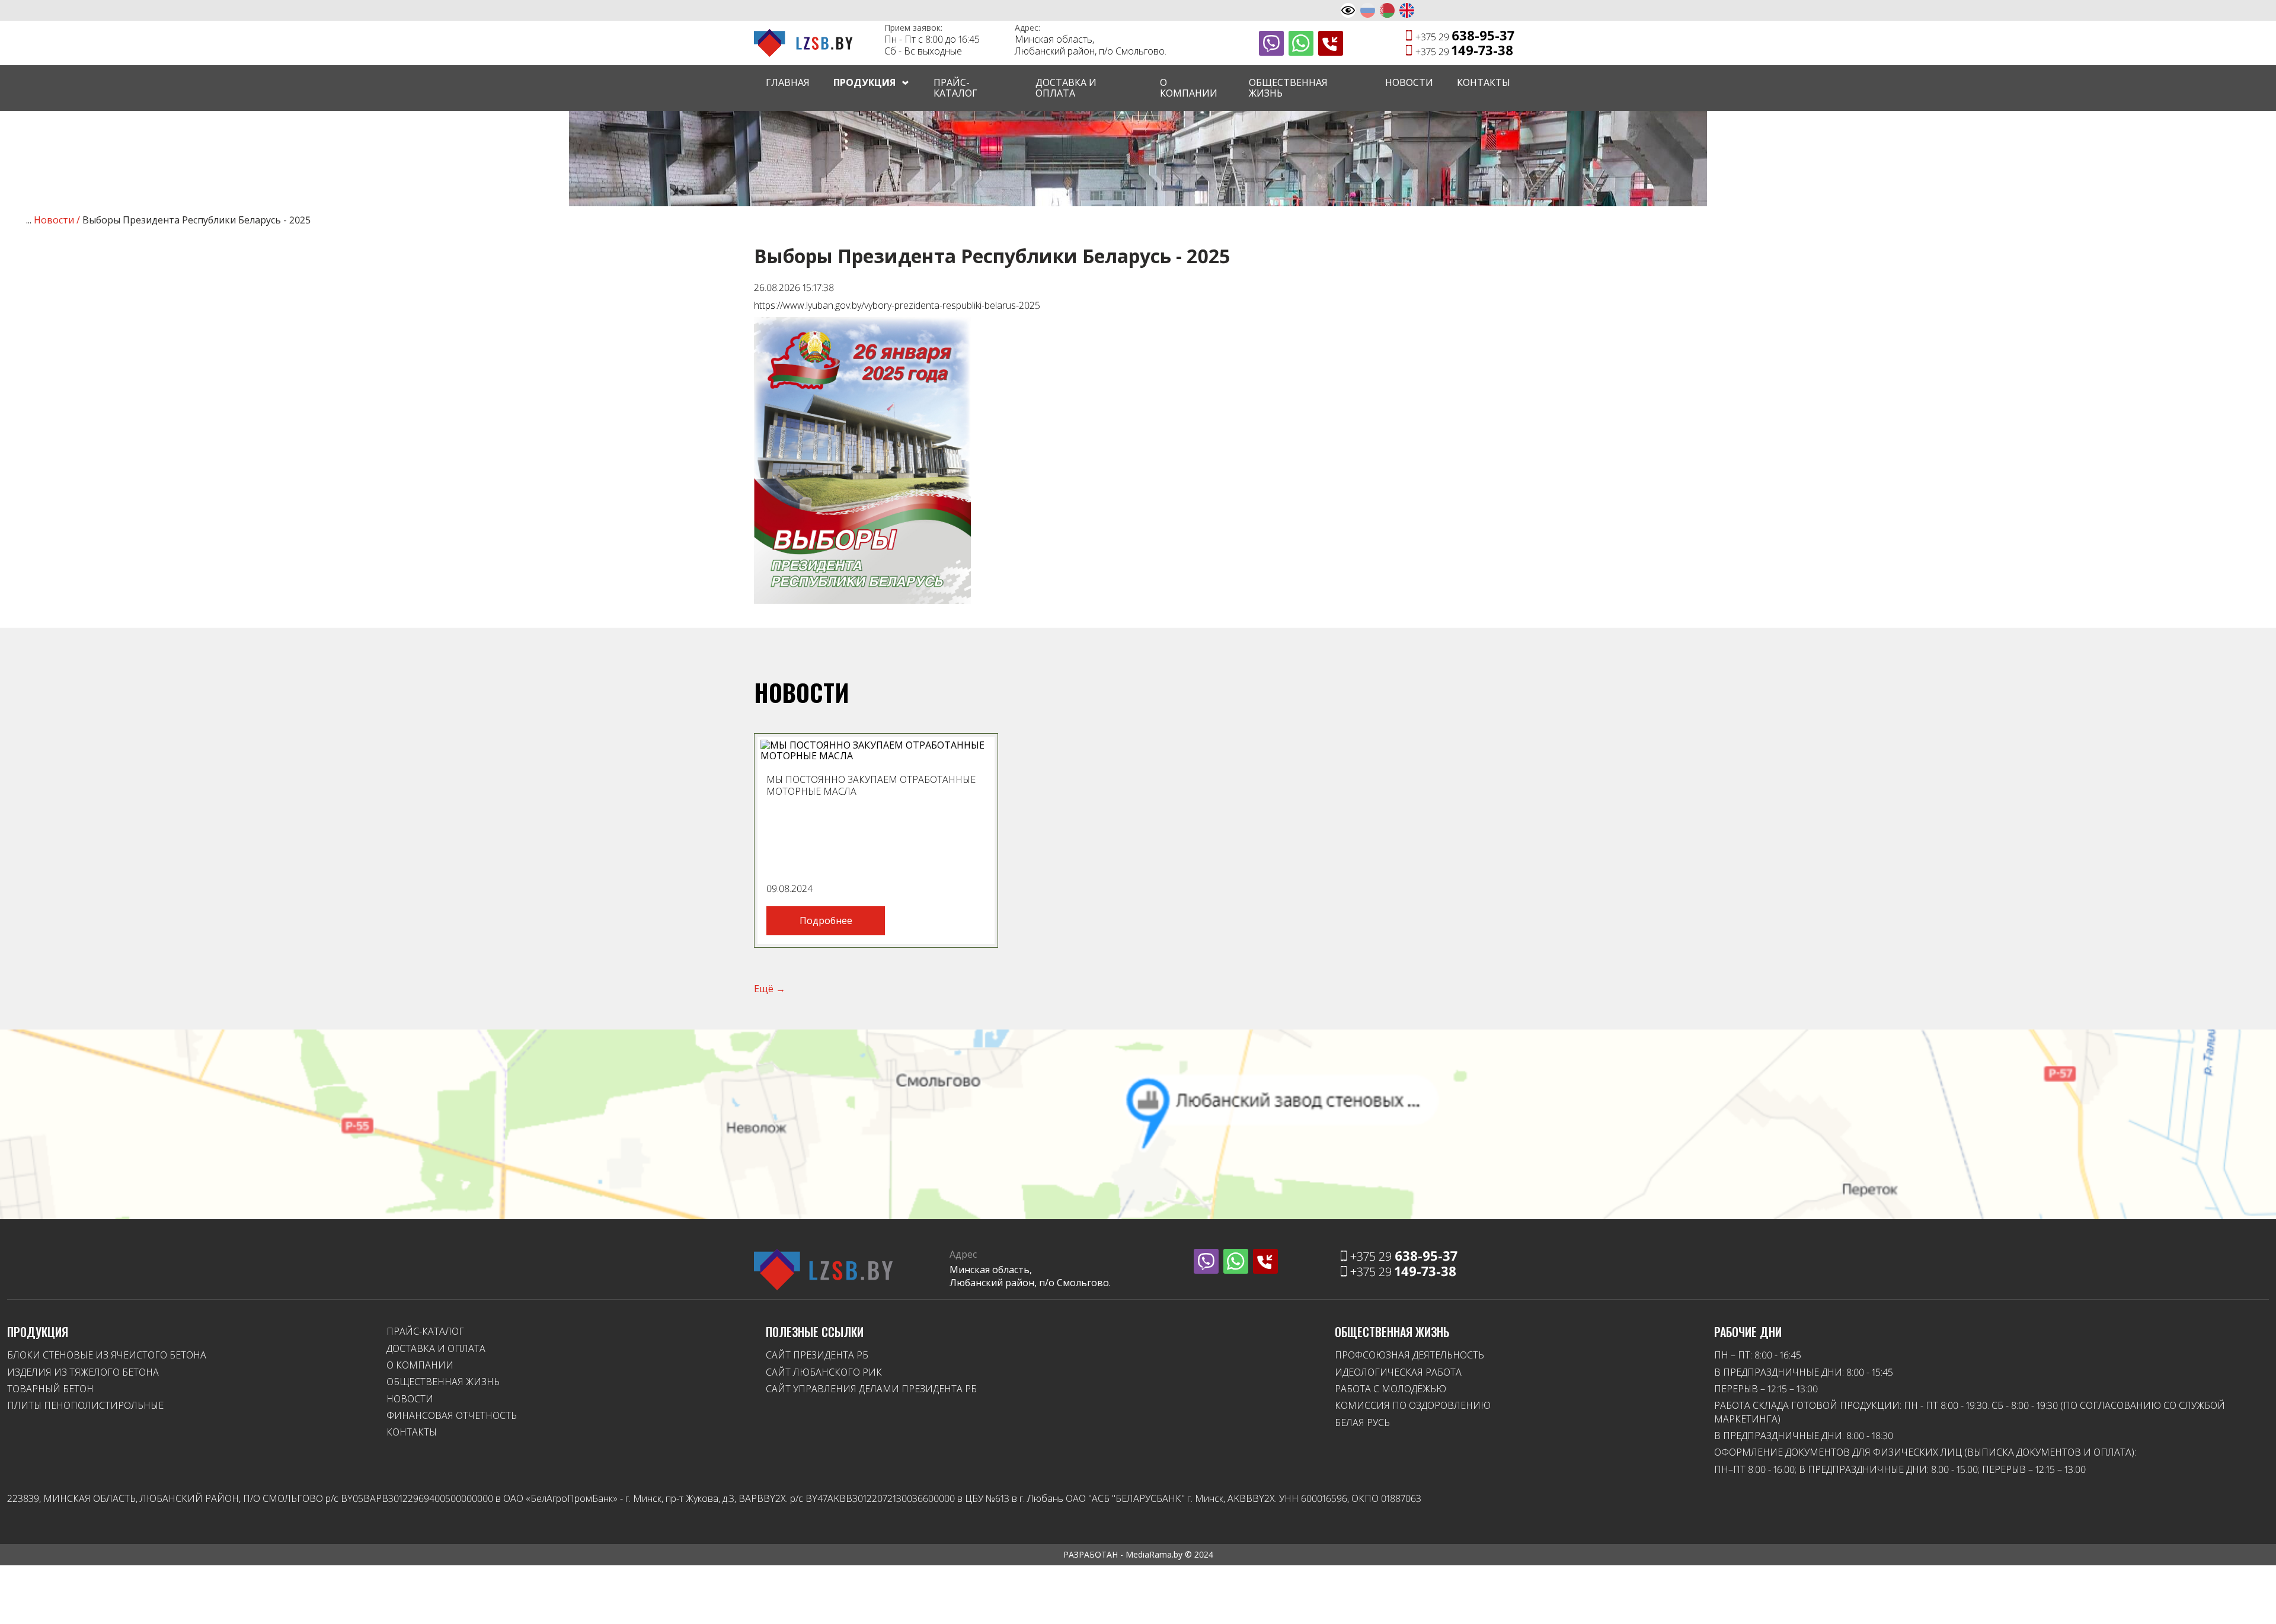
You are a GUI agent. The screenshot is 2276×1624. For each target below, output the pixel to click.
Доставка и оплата (1066, 88)
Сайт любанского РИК (824, 1372)
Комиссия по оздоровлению (1413, 1405)
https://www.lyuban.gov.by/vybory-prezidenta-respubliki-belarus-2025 (897, 305)
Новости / (58, 220)
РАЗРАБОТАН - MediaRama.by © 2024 (1138, 1554)
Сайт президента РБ (817, 1355)
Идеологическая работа (1398, 1372)
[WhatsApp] (1301, 43)
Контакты (1484, 82)
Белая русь (1362, 1422)
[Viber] (1271, 43)
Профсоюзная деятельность (1409, 1355)
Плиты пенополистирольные (85, 1405)
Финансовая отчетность (452, 1415)
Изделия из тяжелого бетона (83, 1372)
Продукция (864, 82)
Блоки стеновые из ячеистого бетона (107, 1355)
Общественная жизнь (1288, 88)
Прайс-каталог (955, 88)
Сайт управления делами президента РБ (871, 1389)
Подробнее (826, 920)
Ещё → (770, 989)
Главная (788, 82)
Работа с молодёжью (1390, 1389)
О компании (1189, 88)
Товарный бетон (50, 1389)
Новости (1409, 82)
